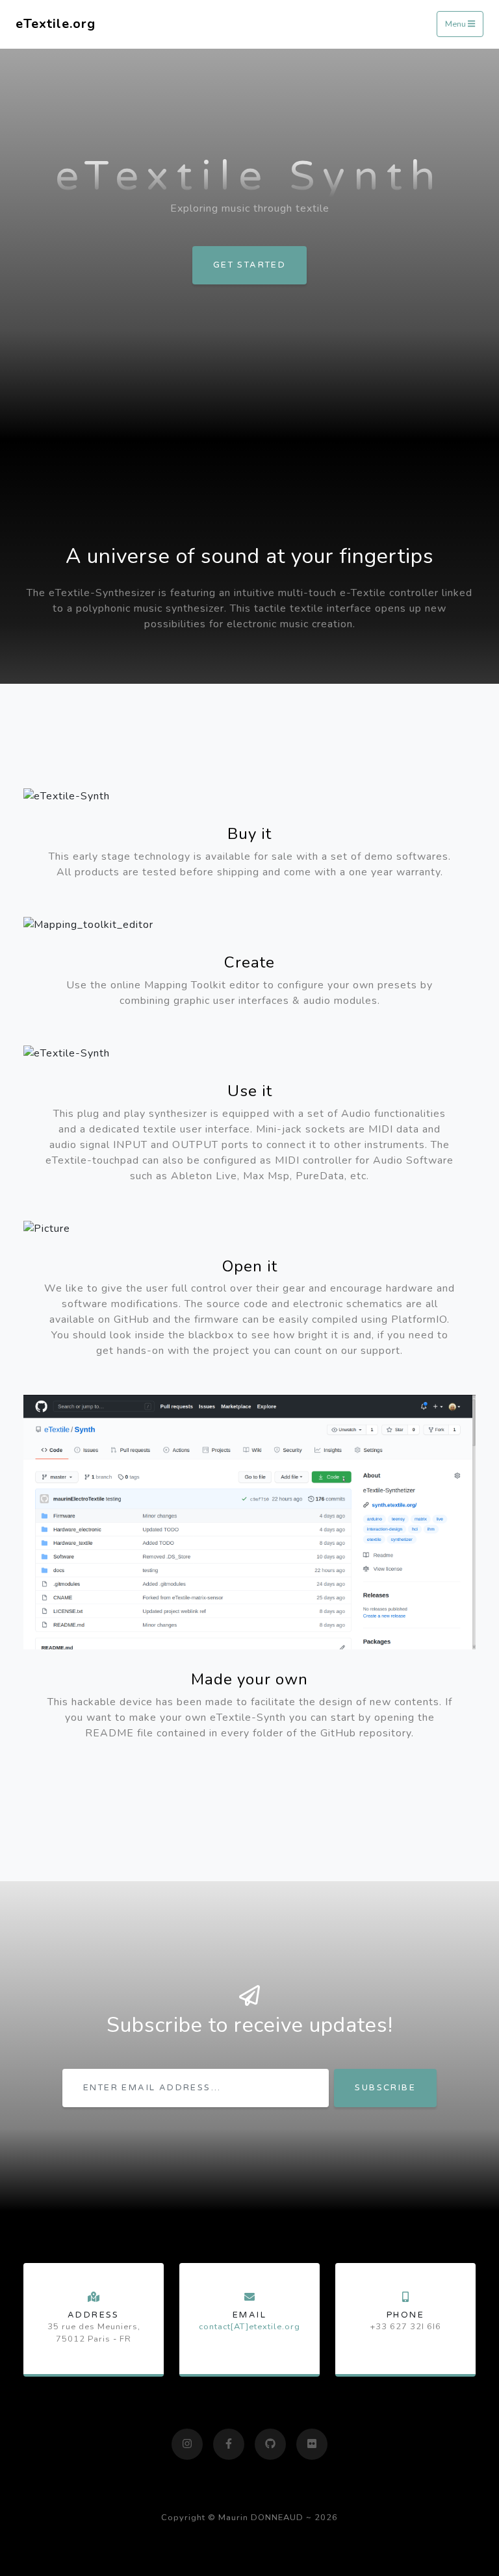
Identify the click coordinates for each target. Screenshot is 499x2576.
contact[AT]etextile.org (249, 2327)
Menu (456, 25)
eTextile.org (56, 24)
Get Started (249, 265)
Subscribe (385, 2088)
